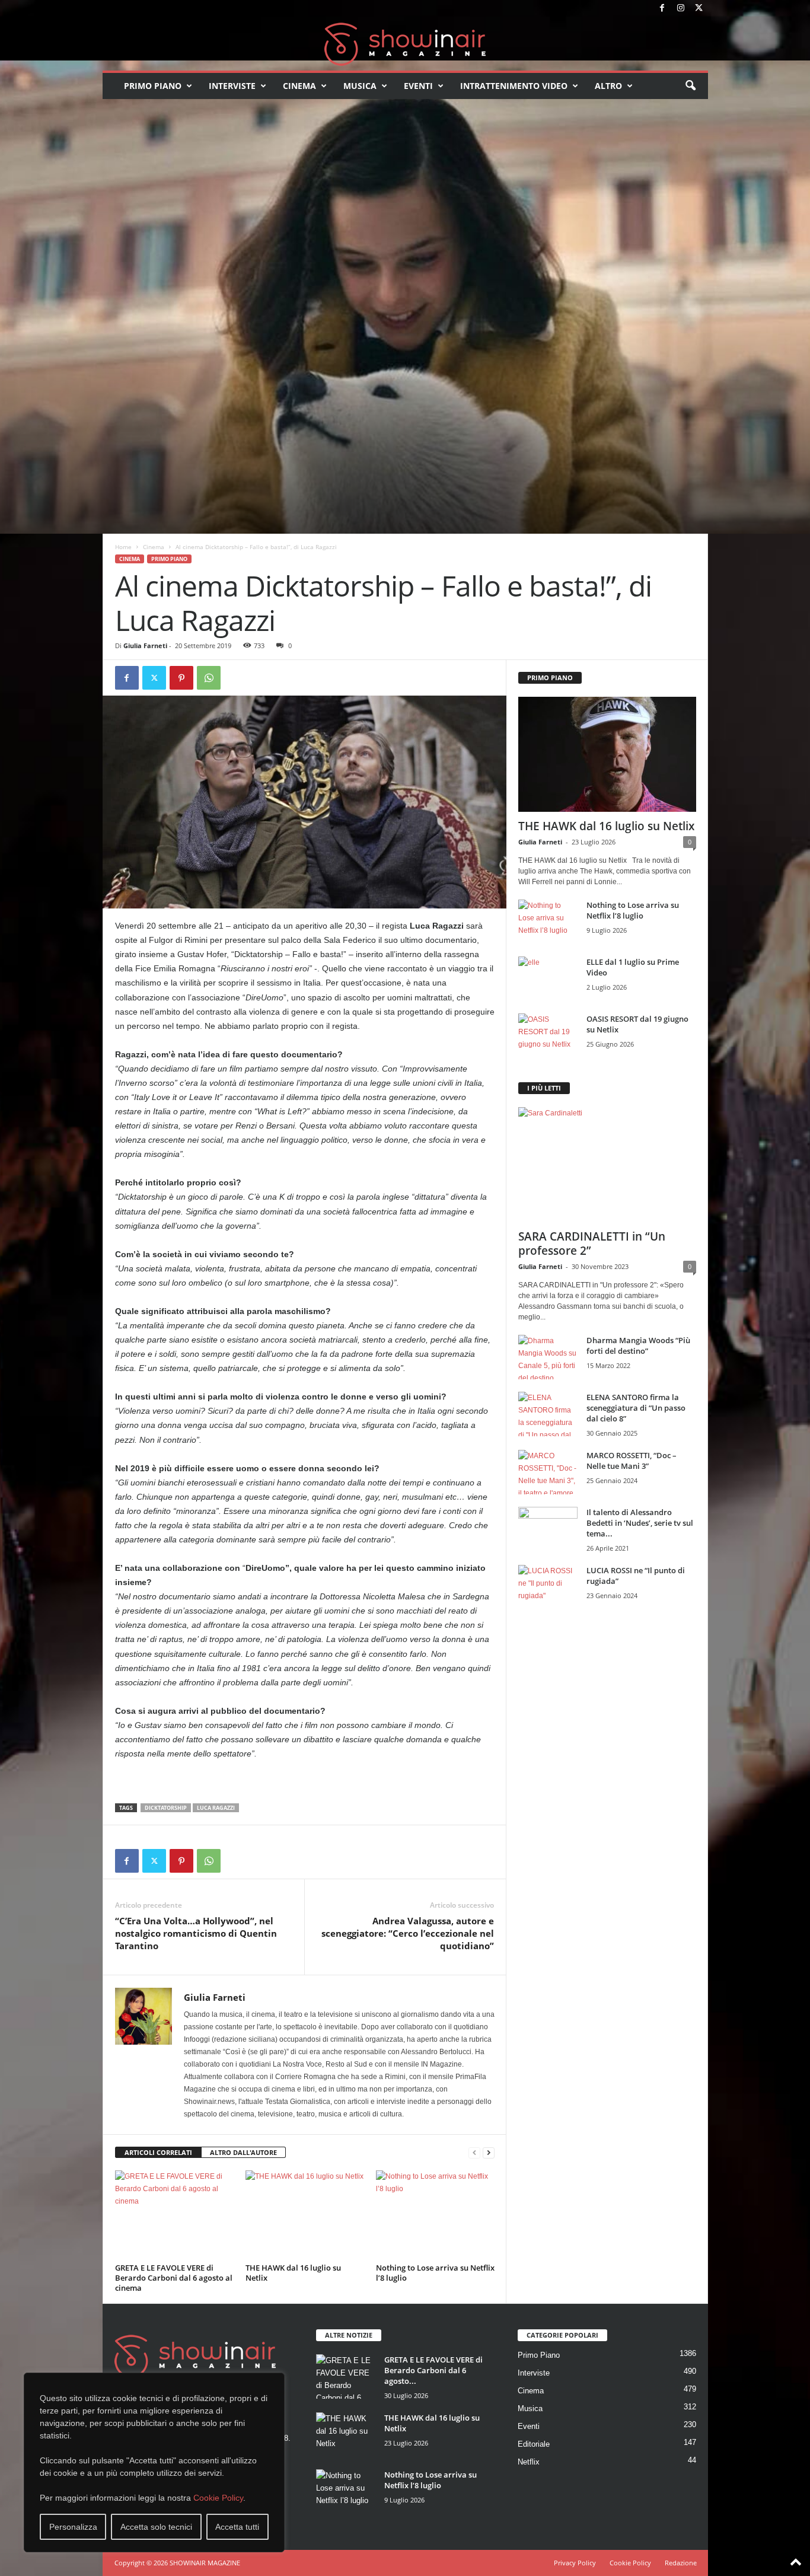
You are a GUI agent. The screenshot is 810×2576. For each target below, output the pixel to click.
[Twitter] (699, 9)
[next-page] (489, 2153)
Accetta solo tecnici (156, 2527)
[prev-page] (474, 2153)
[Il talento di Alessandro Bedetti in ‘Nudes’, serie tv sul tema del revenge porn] (548, 1532)
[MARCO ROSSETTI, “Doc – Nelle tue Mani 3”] (548, 1472)
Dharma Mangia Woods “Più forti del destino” (638, 1346)
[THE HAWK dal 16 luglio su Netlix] (305, 2215)
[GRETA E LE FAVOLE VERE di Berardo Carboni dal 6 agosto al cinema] (174, 2215)
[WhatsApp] (209, 678)
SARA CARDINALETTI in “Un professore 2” (592, 1244)
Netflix (529, 2462)
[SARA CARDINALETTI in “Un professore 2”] (607, 1165)
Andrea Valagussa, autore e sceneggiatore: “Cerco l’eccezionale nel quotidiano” (408, 1933)
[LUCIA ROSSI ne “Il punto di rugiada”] (548, 1587)
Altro (608, 86)
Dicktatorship (166, 1808)
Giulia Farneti (145, 645)
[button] (690, 86)
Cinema (299, 86)
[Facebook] (662, 9)
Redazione (681, 2563)
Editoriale (534, 2444)
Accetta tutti (237, 2527)
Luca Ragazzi (216, 1808)
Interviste (232, 86)
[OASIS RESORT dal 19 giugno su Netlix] (548, 1036)
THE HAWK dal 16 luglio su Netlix (293, 2273)
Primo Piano (153, 86)
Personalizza (73, 2527)
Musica (360, 86)
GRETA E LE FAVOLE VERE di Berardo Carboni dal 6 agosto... (433, 2370)
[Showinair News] (405, 44)
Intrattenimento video (514, 86)
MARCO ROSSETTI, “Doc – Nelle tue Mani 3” (632, 1461)
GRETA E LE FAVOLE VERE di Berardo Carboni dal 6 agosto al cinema (174, 2278)
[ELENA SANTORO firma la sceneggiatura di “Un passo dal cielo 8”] (548, 1414)
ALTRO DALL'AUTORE (243, 2152)
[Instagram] (681, 9)
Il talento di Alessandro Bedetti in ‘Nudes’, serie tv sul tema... (640, 1523)
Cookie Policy (218, 2498)
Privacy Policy (575, 2563)
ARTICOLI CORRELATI (158, 2152)
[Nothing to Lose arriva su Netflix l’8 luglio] (435, 2215)
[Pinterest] (181, 678)
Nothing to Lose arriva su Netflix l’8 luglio (435, 2273)
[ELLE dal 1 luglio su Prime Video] (548, 979)
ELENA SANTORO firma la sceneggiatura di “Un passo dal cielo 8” (636, 1408)
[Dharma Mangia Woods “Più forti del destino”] (548, 1357)
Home (123, 547)
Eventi (418, 86)
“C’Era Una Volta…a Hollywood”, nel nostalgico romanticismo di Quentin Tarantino (196, 1933)
